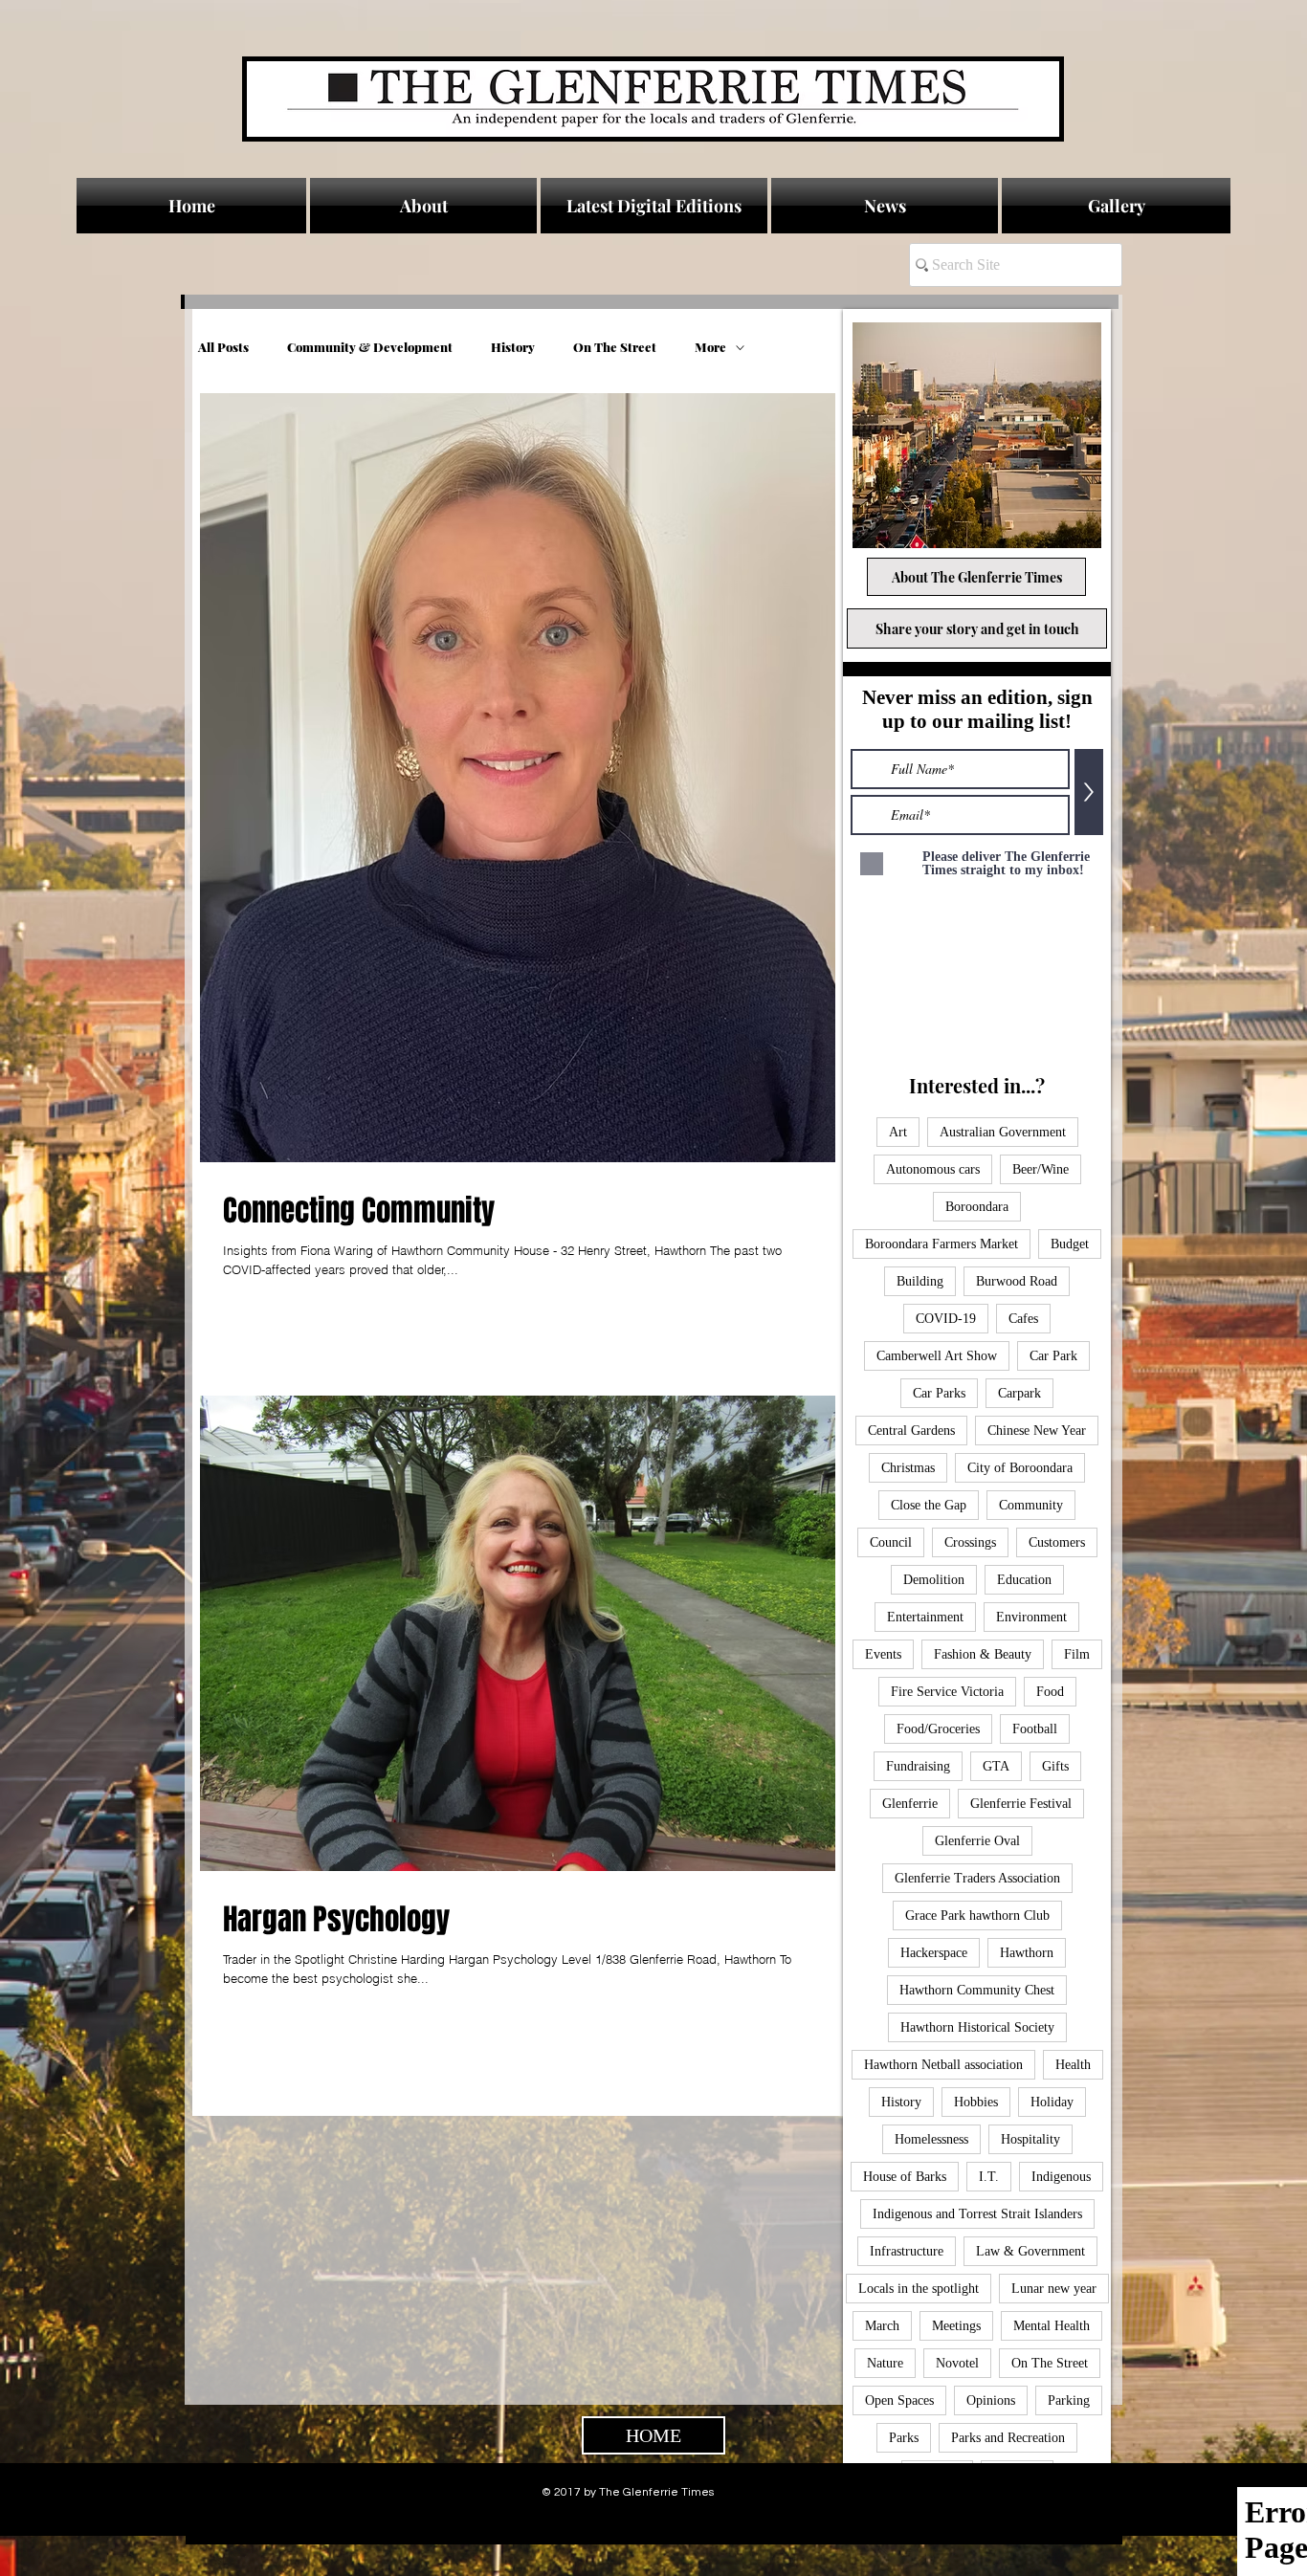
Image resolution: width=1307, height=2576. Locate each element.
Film (1077, 1654)
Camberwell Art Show (937, 1356)
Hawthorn (1027, 1953)
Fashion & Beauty (983, 1654)
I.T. (989, 2177)
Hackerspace (934, 1953)
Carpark (1019, 1393)
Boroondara (977, 1207)
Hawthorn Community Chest (977, 1990)
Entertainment (925, 1617)
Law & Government (1030, 2251)
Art (898, 1132)
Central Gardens (911, 1431)
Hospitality (1030, 2139)
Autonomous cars (933, 1169)
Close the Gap (929, 1505)
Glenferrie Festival (1021, 1804)
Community (1031, 1505)
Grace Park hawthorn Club (977, 1915)
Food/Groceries (938, 1729)
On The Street (615, 347)
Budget (1070, 1244)
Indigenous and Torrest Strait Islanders (977, 2214)
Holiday (1052, 2102)
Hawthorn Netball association (943, 2065)
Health (1073, 2065)
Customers (1057, 1542)
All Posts (223, 347)
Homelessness (931, 2139)
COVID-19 (946, 1319)
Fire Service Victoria (947, 1692)
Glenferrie (910, 1804)
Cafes (1023, 1319)
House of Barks (905, 2177)
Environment (1031, 1617)
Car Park (1053, 1356)
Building (920, 1281)
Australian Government (1003, 1132)
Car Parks (939, 1393)
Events (883, 1654)
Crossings (970, 1542)
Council (891, 1542)
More (710, 347)
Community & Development (370, 347)
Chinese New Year (1037, 1431)
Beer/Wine (1041, 1169)
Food (1050, 1692)
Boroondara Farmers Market (941, 1244)
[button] (885, 206)
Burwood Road (1017, 1281)
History (513, 347)
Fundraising (918, 1766)
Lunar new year (1054, 2289)
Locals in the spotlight (919, 2289)
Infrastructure (907, 2251)
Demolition (934, 1580)
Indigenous (1061, 2177)
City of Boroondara (1020, 1468)
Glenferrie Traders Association (977, 1878)
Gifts (1055, 1766)
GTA (996, 1766)
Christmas (908, 1468)
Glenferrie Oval (977, 1841)
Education (1024, 1580)
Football (1035, 1729)
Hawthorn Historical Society (977, 2027)
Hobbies (976, 2102)
